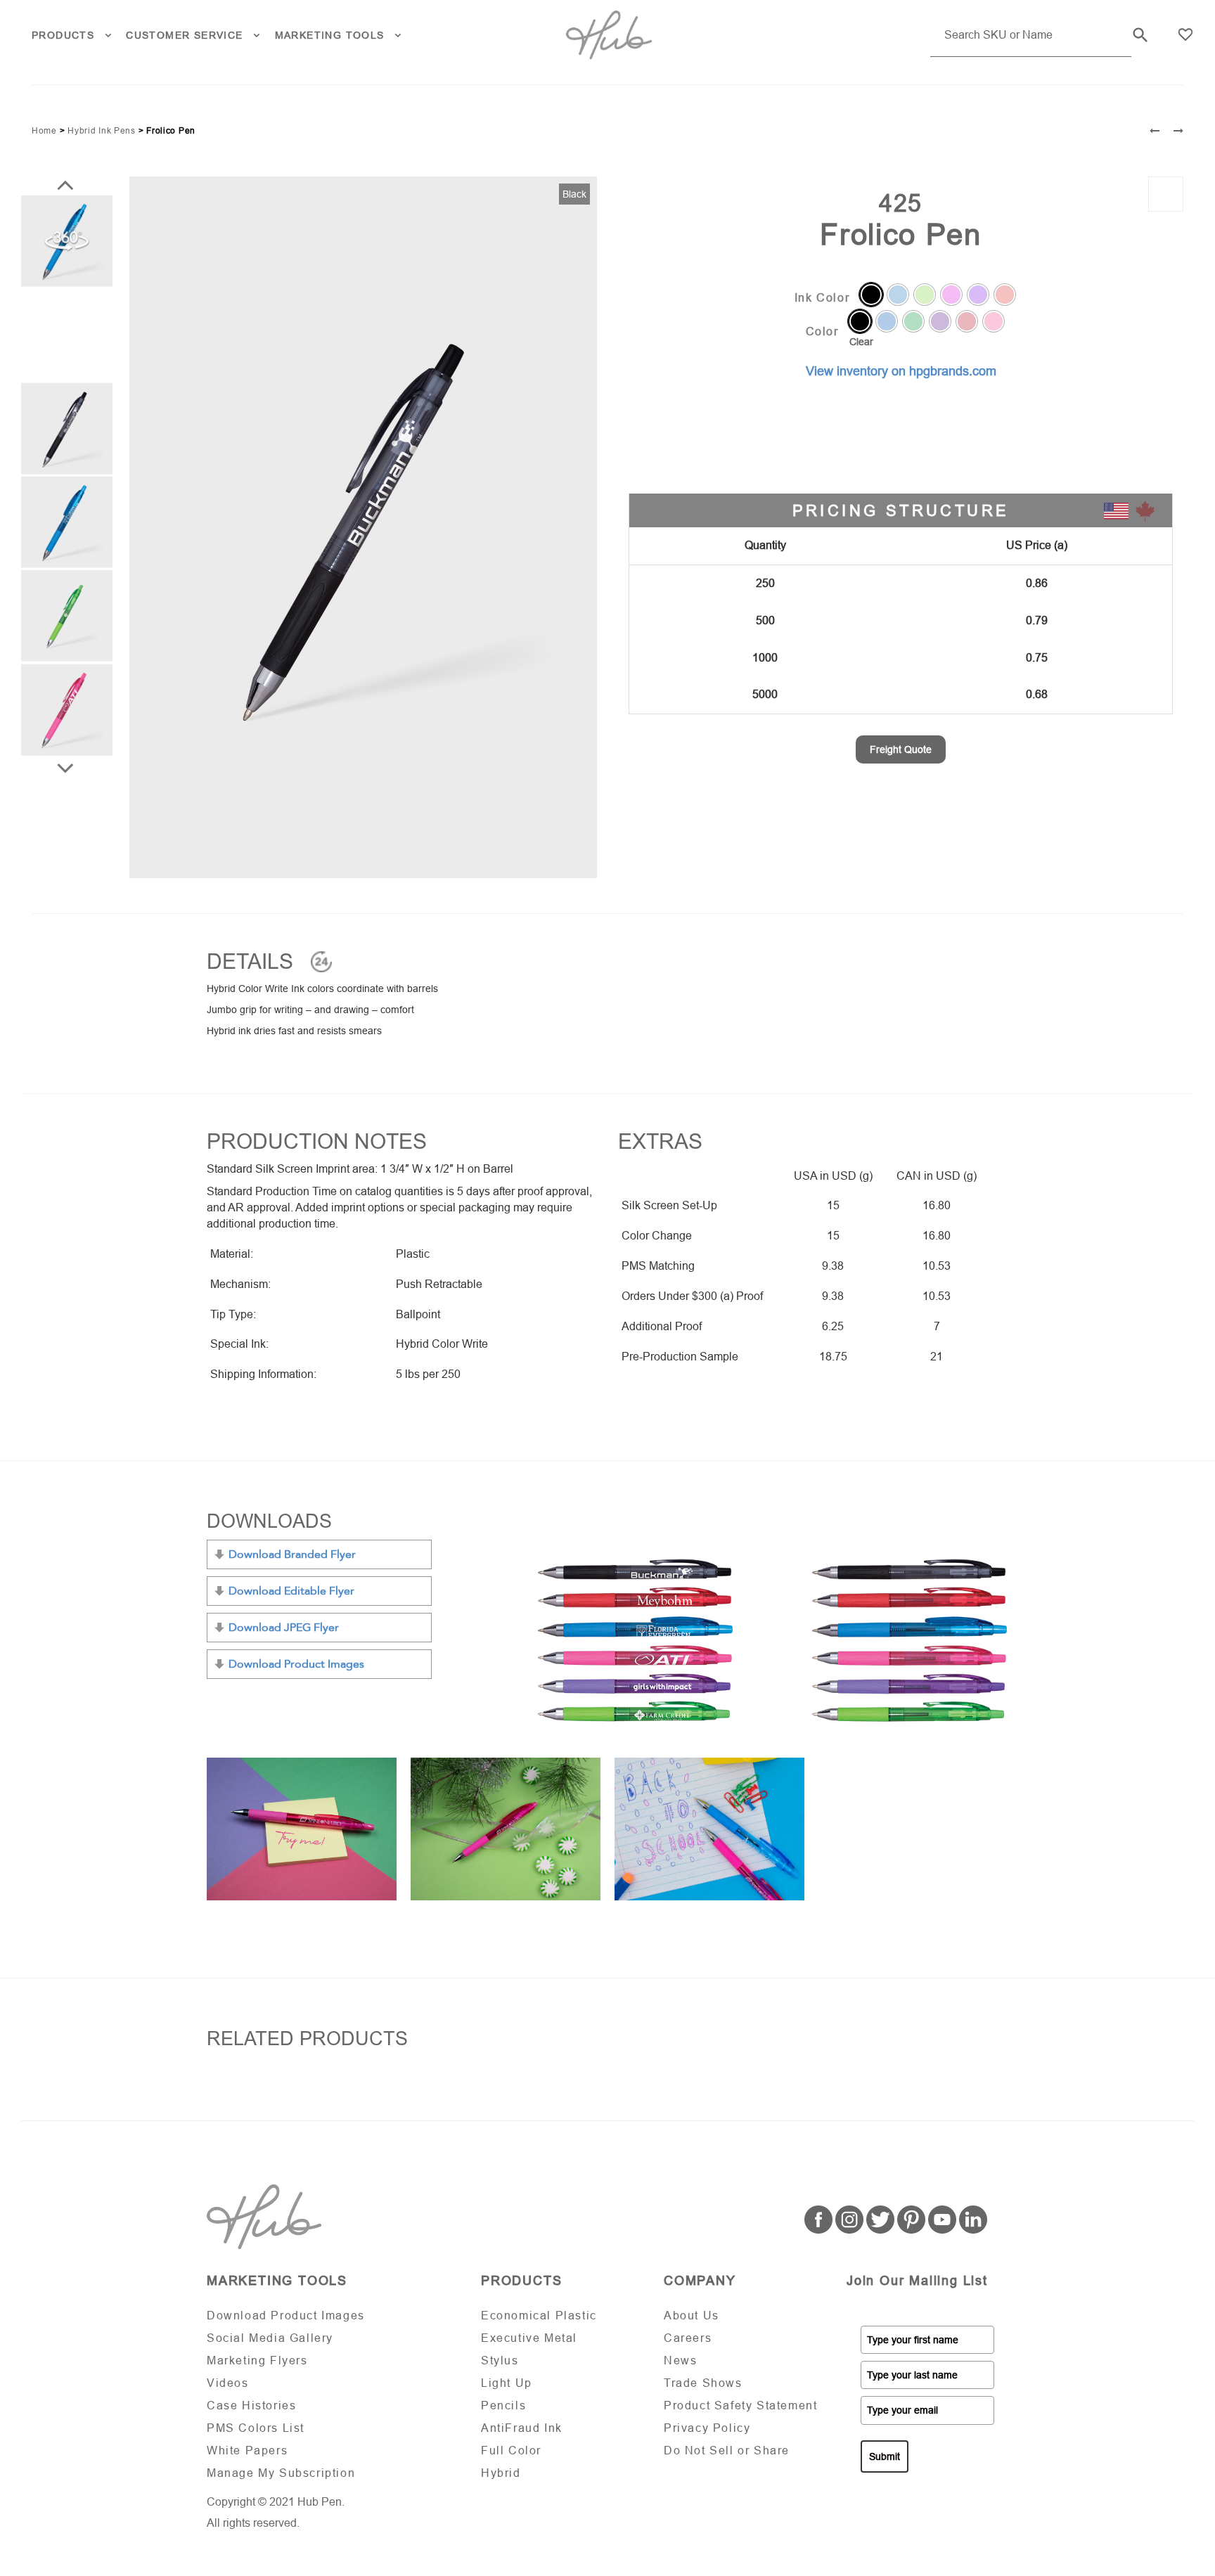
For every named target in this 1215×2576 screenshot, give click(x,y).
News (680, 2361)
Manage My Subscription (281, 2473)
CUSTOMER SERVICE (184, 35)
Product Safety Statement (740, 2406)
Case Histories (251, 2406)
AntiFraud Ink (522, 2428)
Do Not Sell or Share (727, 2451)
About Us (692, 2316)
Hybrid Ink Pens (102, 131)
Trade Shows (703, 2383)
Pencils (503, 2406)
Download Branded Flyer (292, 1554)
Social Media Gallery (270, 2338)
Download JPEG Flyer (284, 1628)
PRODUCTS (63, 35)
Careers (688, 2338)
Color (822, 332)
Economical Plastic (539, 2316)
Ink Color (822, 298)
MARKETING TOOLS (330, 35)
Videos (228, 2383)
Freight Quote (901, 749)
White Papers (247, 2451)
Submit (885, 2456)
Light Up (507, 2383)
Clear (861, 342)
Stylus (500, 2361)
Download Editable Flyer (291, 1591)
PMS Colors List (256, 2428)
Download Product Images (296, 1664)
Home (44, 131)
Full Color (511, 2451)
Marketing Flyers (257, 2361)
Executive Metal (529, 2338)
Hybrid (501, 2473)
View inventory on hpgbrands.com (901, 371)
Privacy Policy (707, 2428)
